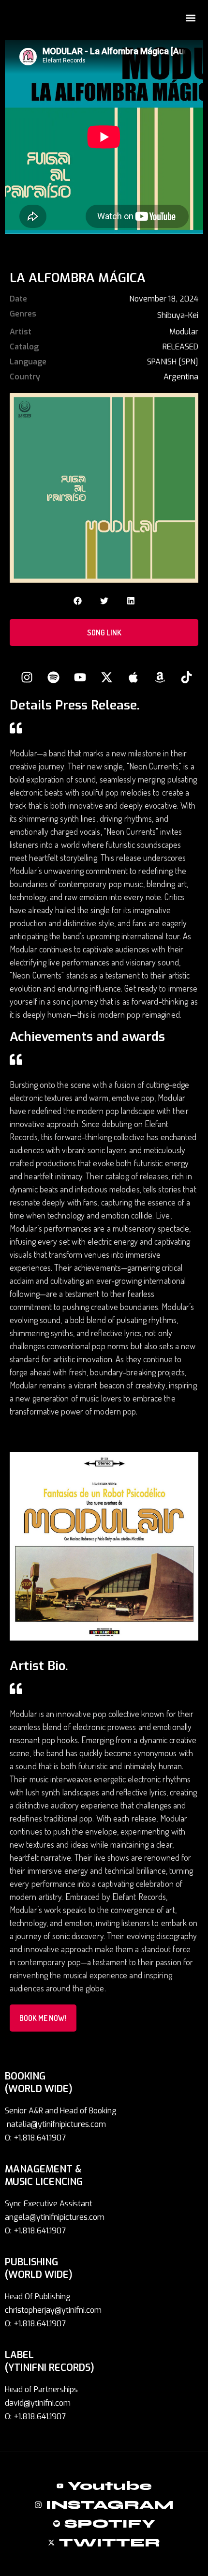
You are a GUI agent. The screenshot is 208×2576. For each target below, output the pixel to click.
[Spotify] (53, 678)
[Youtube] (80, 678)
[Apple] (133, 678)
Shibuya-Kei (178, 315)
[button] (190, 18)
